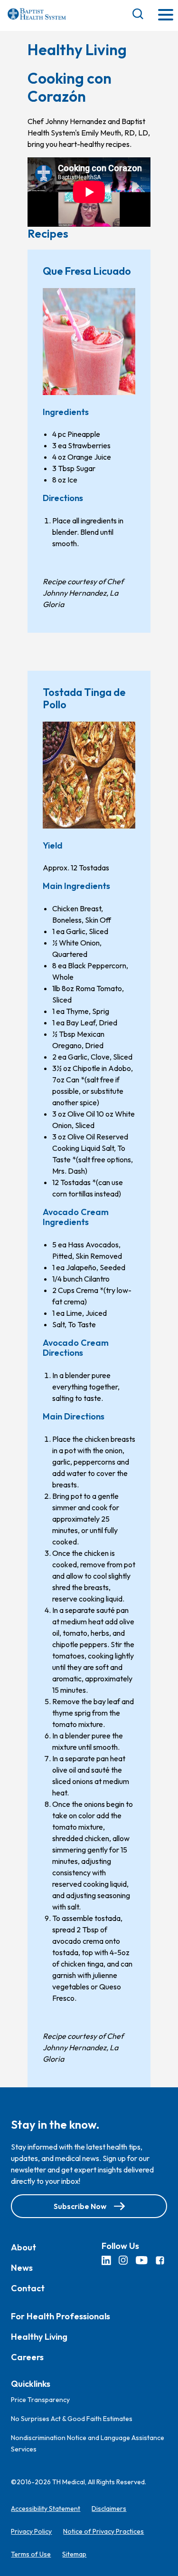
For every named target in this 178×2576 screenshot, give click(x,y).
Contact (28, 2288)
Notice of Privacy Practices (103, 2531)
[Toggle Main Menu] (166, 15)
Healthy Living (39, 2336)
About (23, 2247)
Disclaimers (109, 2508)
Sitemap (74, 2554)
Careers (27, 2357)
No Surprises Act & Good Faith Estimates (72, 2419)
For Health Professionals (61, 2316)
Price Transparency (40, 2400)
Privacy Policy (31, 2531)
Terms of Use (31, 2554)
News (22, 2267)
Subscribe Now (80, 2206)
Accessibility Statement (46, 2508)
